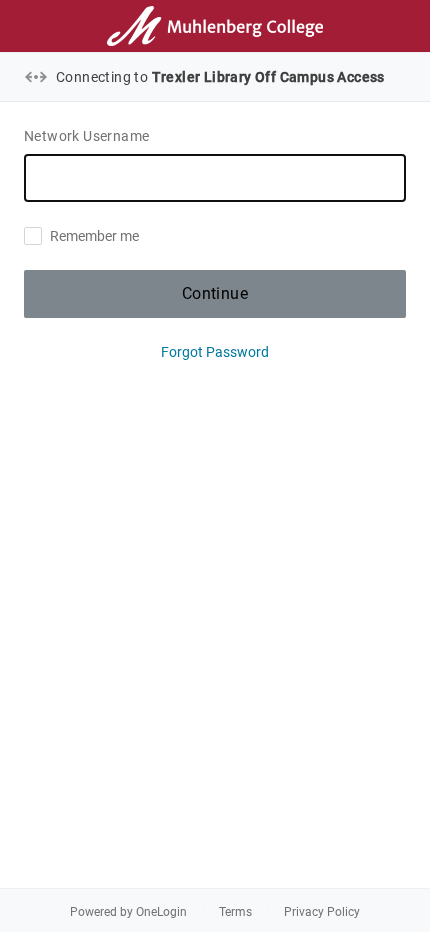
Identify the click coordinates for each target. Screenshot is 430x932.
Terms (235, 912)
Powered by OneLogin (128, 912)
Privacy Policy (322, 912)
